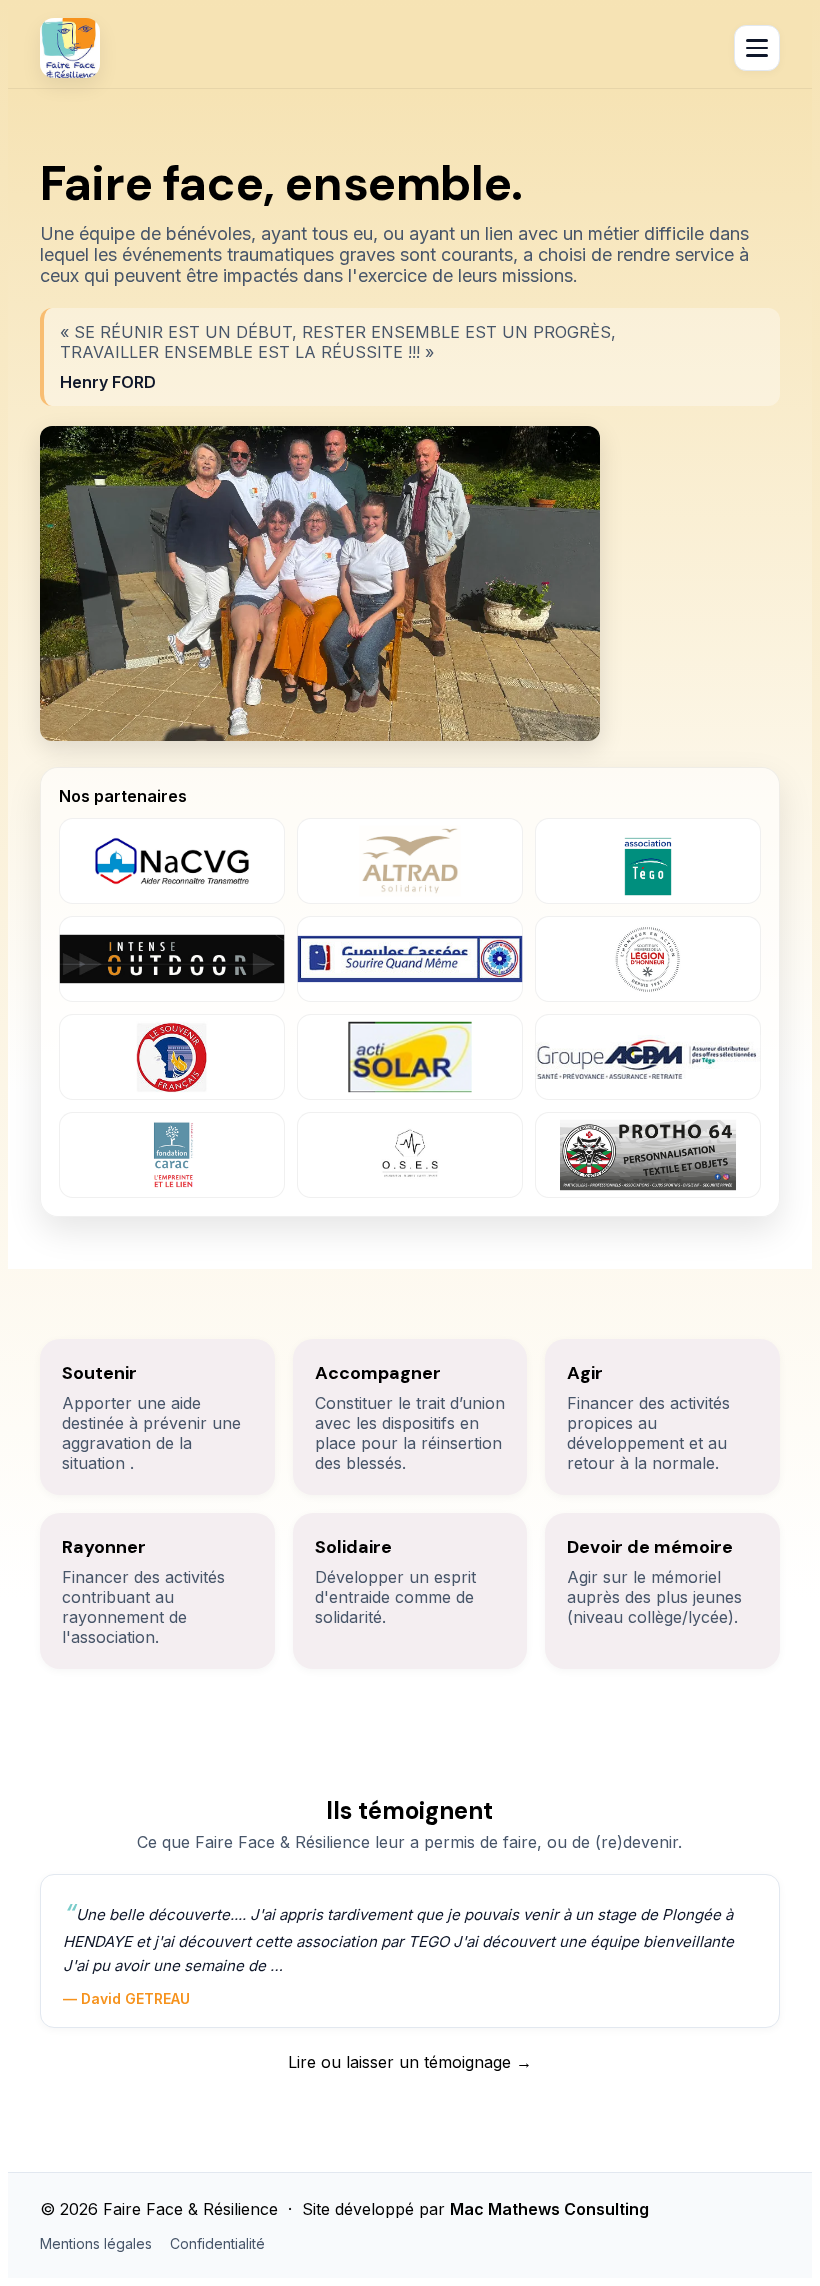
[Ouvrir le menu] (757, 48)
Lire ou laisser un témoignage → (410, 2062)
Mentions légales (96, 2243)
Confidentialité (217, 2243)
